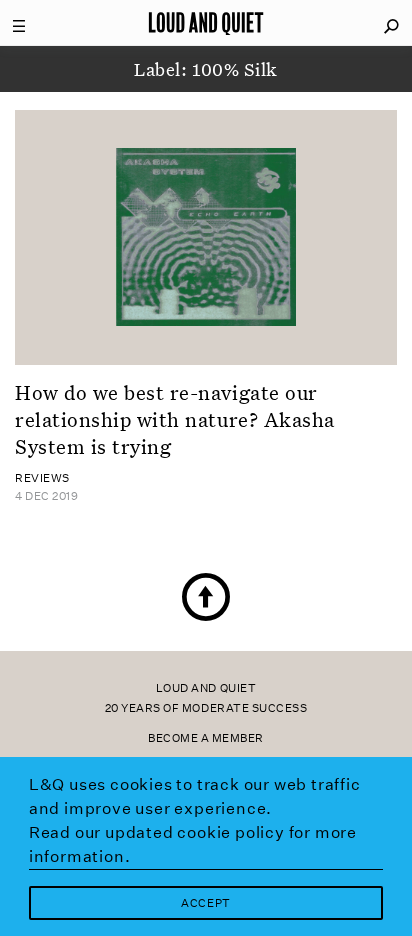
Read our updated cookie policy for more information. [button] (193, 844)
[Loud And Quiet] (206, 23)
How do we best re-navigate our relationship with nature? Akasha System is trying (175, 419)
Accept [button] (205, 903)
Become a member (206, 738)
